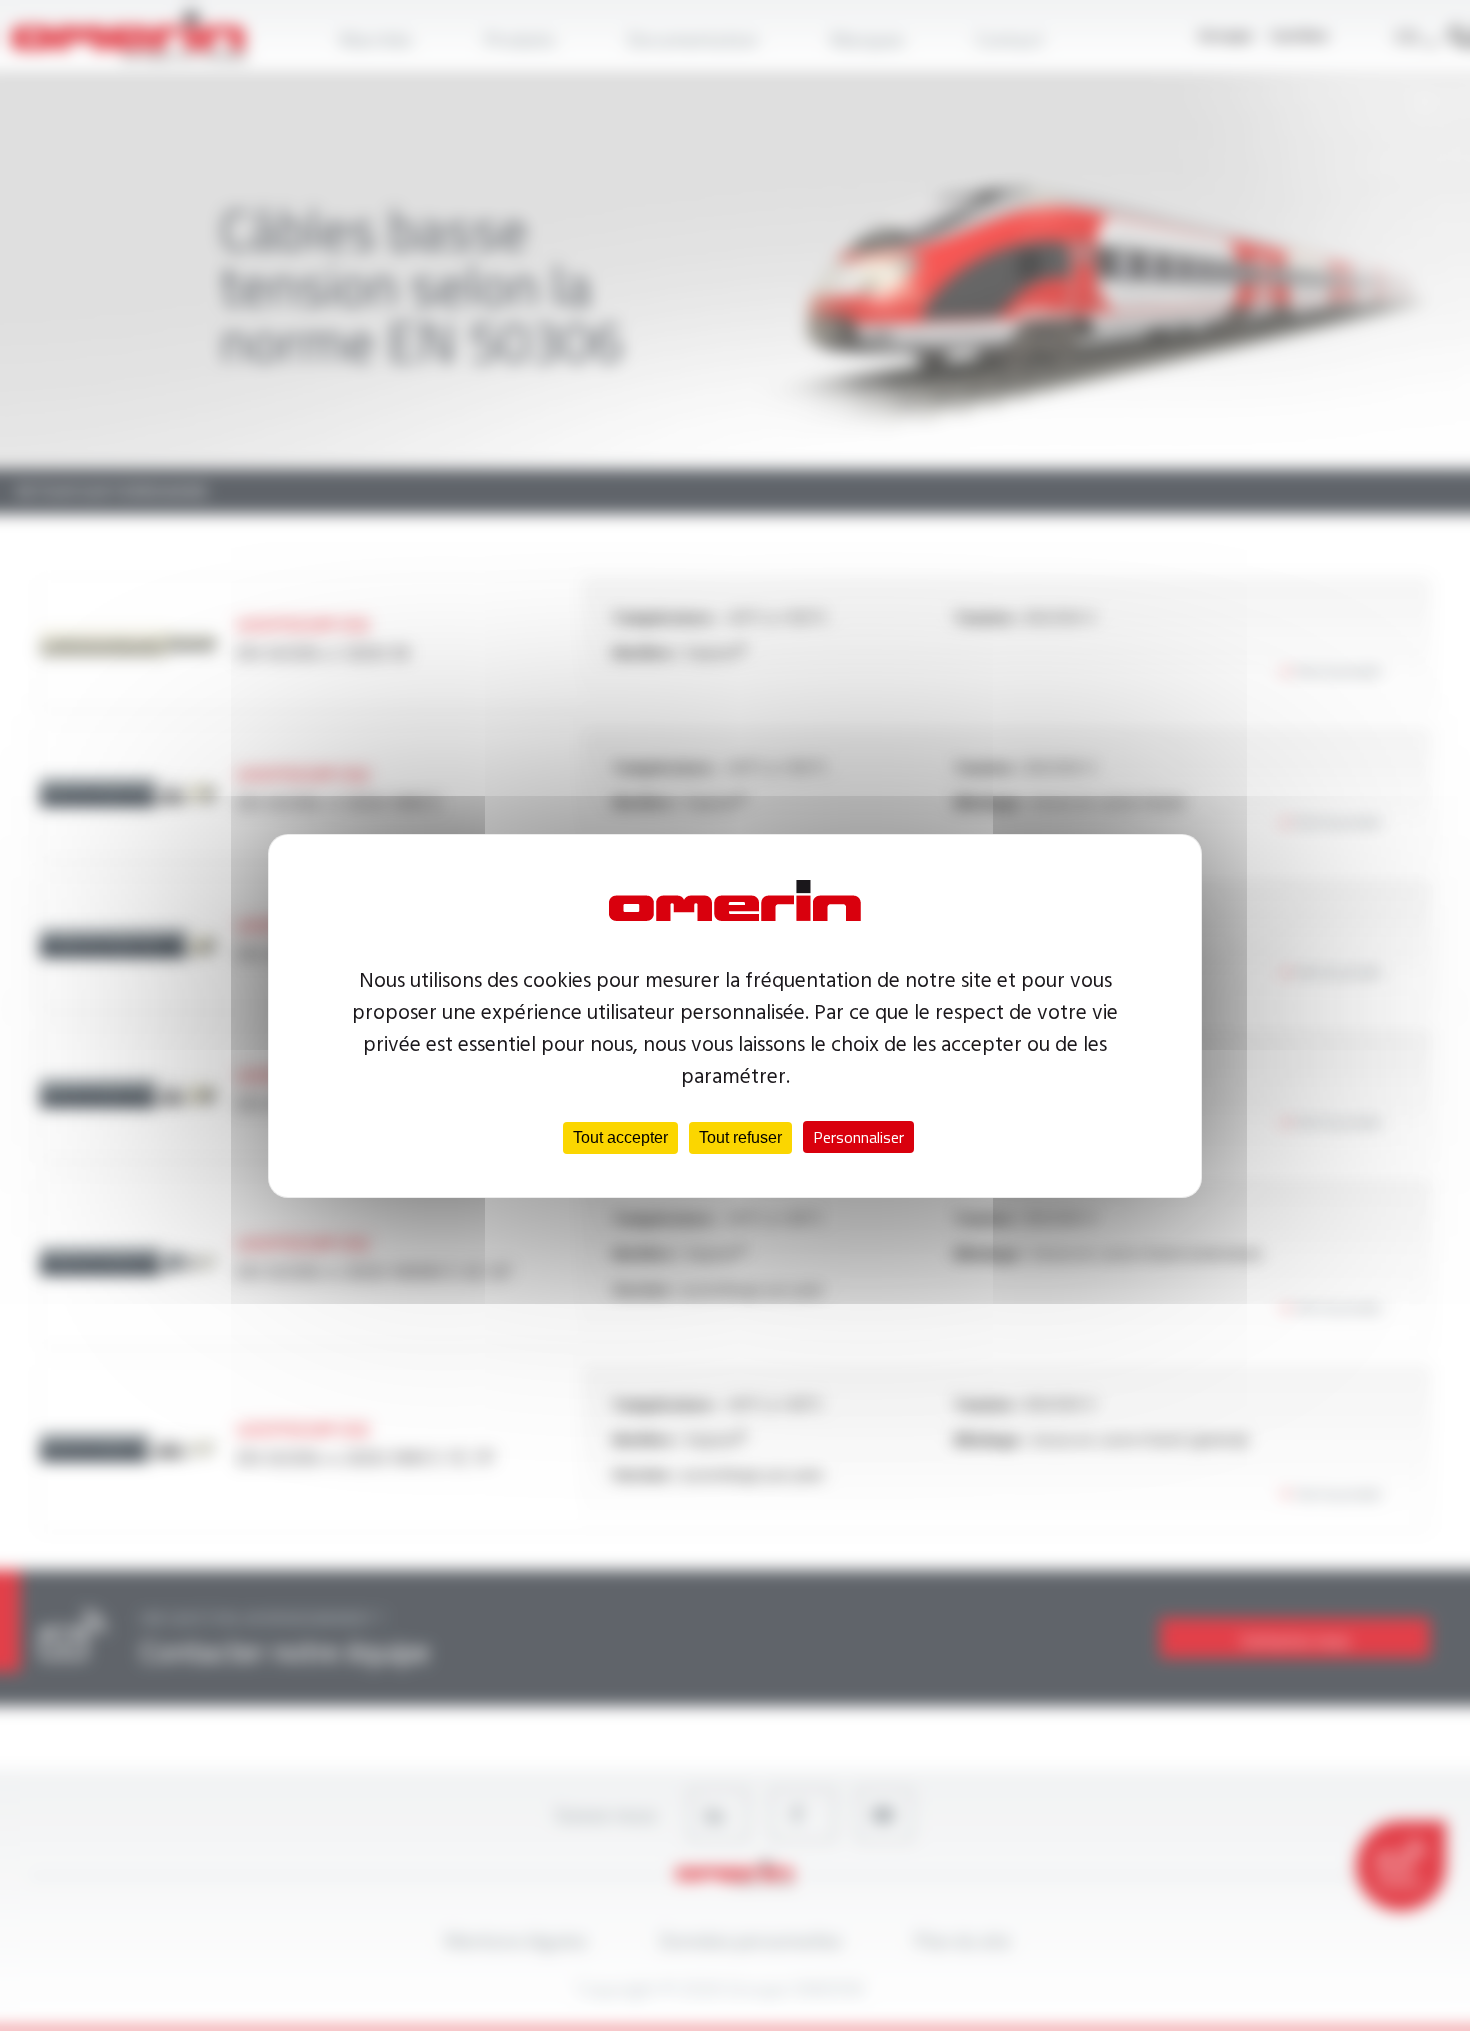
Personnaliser (858, 1137)
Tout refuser (740, 1137)
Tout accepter (620, 1137)
